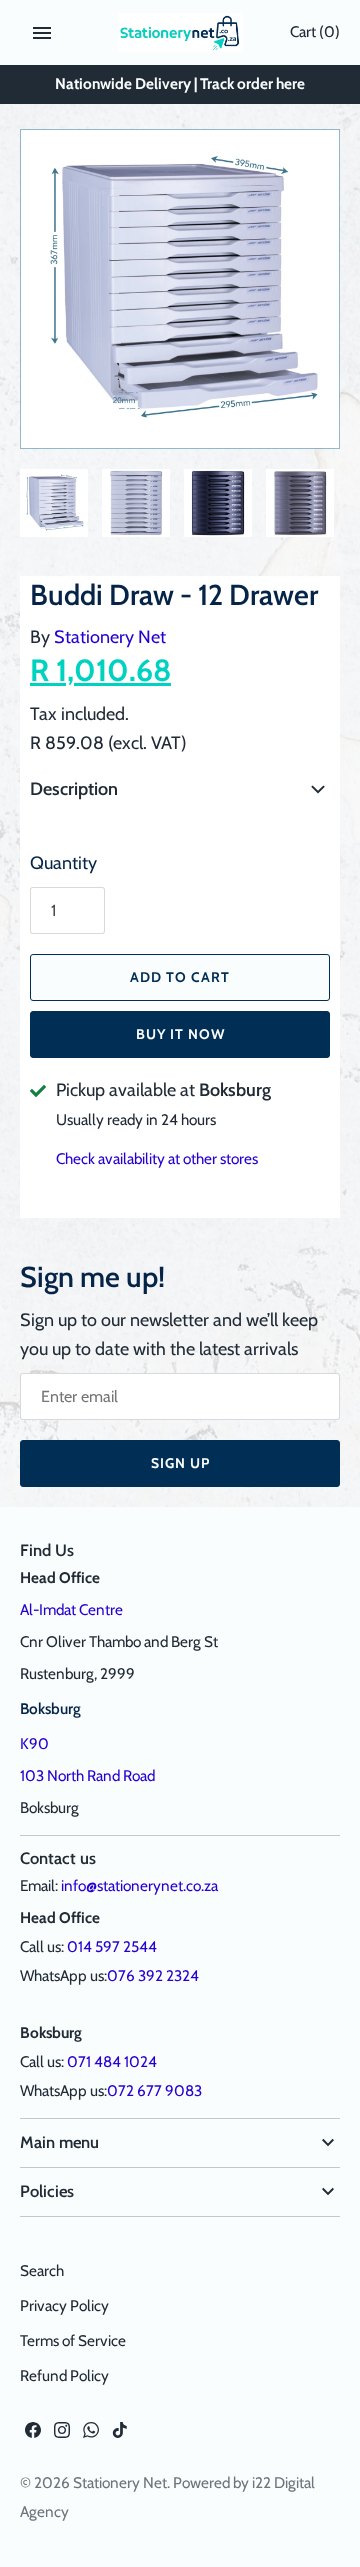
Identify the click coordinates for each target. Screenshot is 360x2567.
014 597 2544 (112, 1946)
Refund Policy (64, 2375)
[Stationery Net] (180, 32)
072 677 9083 (154, 2090)
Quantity (63, 863)
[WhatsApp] (91, 2435)
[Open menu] (42, 33)
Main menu (59, 2142)
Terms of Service (73, 2340)
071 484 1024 (112, 2061)
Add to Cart (180, 977)
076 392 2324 (153, 1975)
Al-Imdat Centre (71, 1609)
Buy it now (180, 1034)
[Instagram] (62, 2435)
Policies (47, 2191)
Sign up (180, 1463)
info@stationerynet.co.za (139, 1885)
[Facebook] (33, 2435)
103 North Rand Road (87, 1775)
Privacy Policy (64, 2305)
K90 (34, 1743)
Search (42, 2270)
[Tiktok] (120, 2435)
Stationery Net (110, 637)
